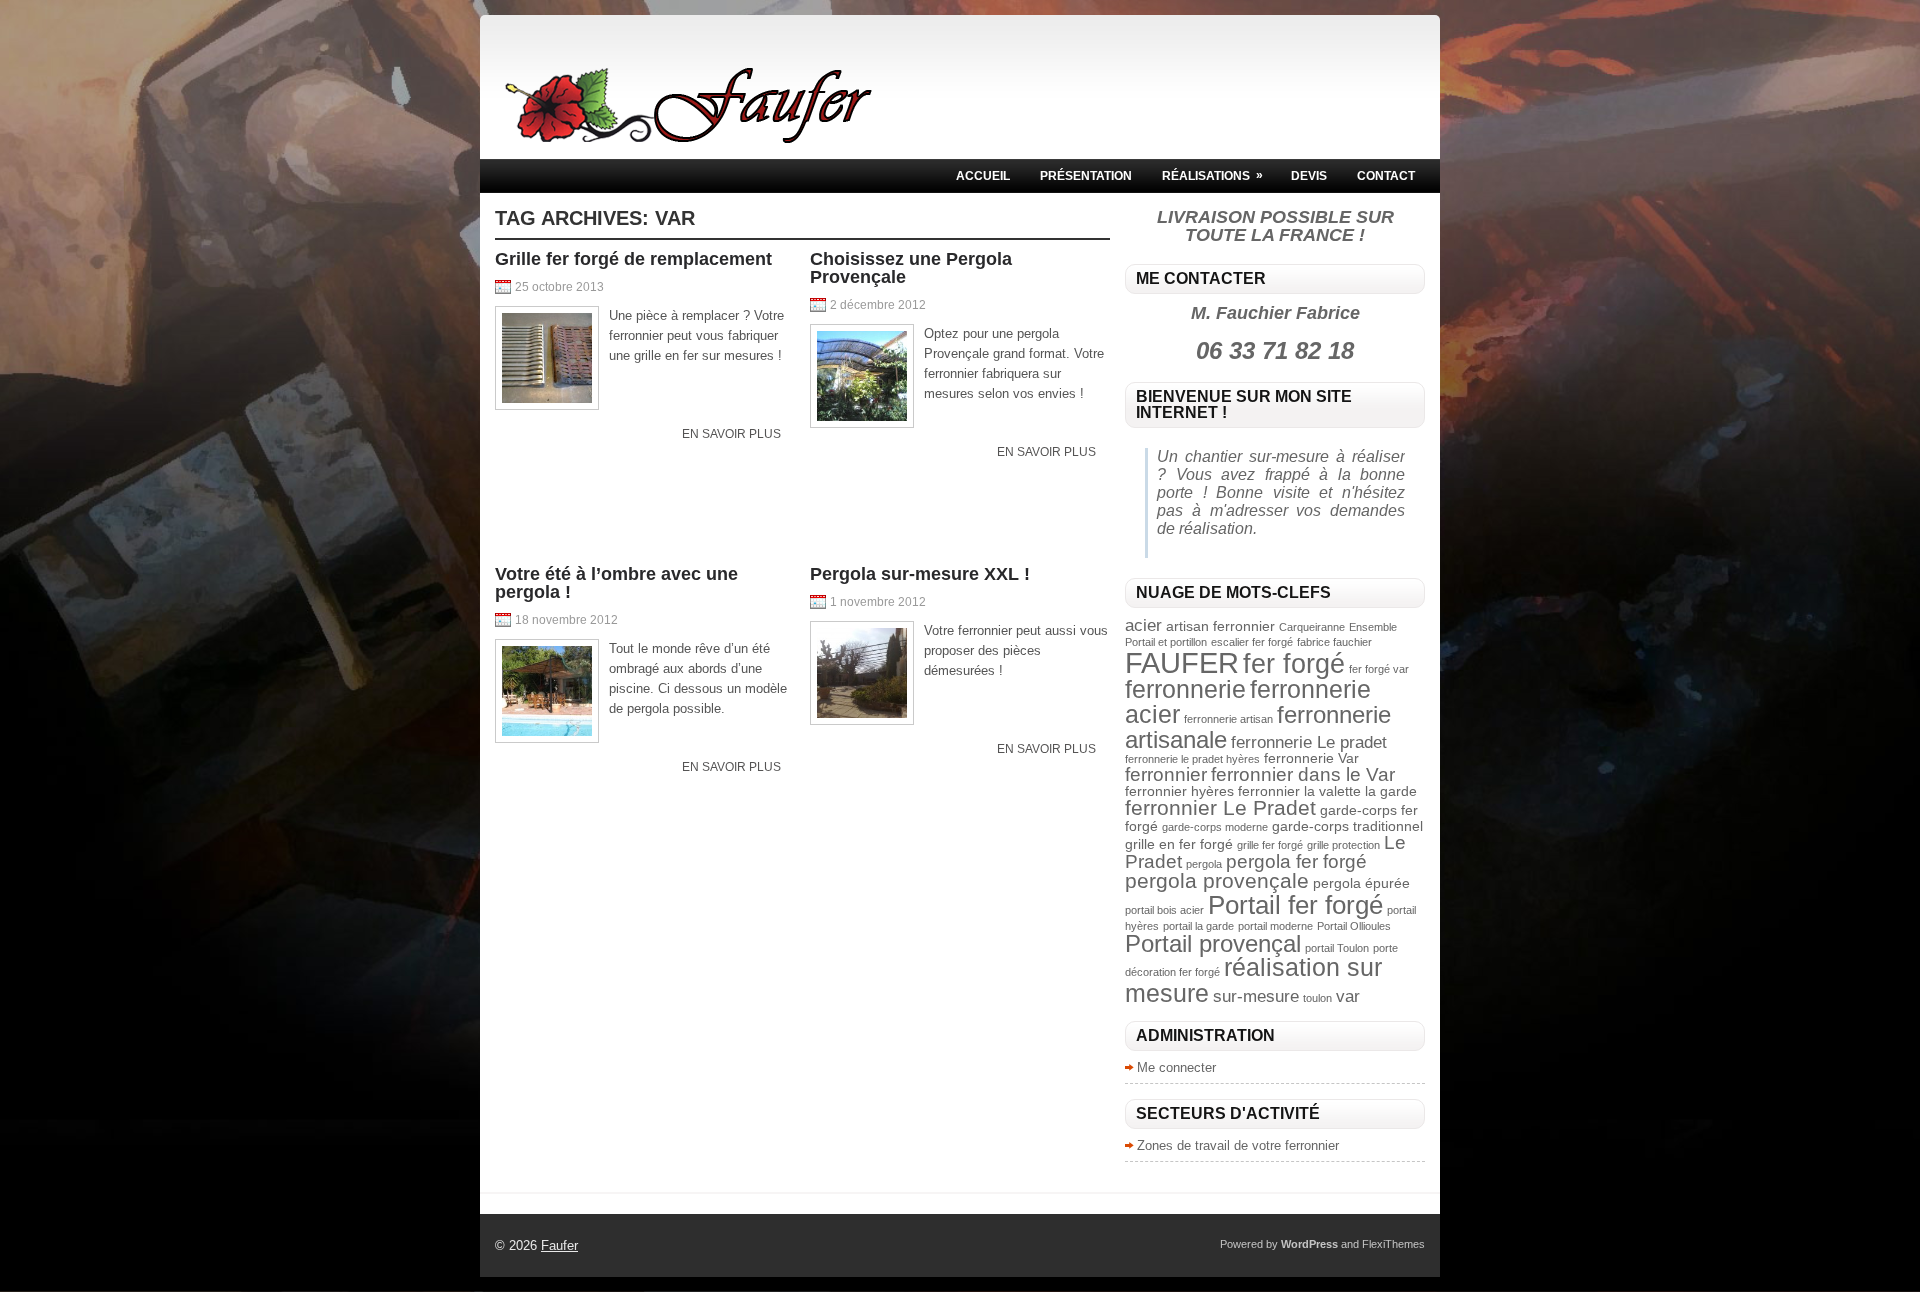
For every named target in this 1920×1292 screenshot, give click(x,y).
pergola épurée (1361, 883)
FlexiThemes (1393, 1244)
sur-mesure (1256, 996)
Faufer (559, 1245)
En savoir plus (731, 434)
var (1348, 996)
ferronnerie (1185, 689)
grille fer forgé (1270, 845)
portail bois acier (1164, 910)
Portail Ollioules (1354, 926)
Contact (1386, 176)
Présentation (1086, 176)
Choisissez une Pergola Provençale (911, 268)
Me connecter (1176, 1067)
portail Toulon (1337, 948)
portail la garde (1198, 926)
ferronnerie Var (1311, 758)
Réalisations (1212, 175)
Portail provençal (1213, 943)
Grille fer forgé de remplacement (633, 259)
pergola (1204, 864)
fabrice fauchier (1334, 642)
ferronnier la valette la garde (1327, 791)
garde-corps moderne (1215, 827)
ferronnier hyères (1179, 791)
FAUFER (1182, 662)
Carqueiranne (1312, 627)
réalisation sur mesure (1253, 979)
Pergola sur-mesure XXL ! (920, 574)
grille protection (1343, 845)
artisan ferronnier (1220, 626)
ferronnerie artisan (1228, 719)
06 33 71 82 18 (1275, 350)
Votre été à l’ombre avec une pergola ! (616, 583)
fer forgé (1294, 663)
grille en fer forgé (1179, 844)
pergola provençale (1217, 880)
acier (1143, 625)
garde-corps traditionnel (1347, 826)
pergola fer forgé (1296, 861)
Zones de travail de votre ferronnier (1238, 1145)
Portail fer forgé (1295, 905)
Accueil (983, 176)
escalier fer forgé (1252, 642)
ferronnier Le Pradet (1220, 807)
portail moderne (1275, 926)
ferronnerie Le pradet (1309, 742)
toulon (1317, 998)
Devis (1309, 176)
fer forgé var (1379, 669)
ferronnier (1166, 774)
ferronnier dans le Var (1303, 774)
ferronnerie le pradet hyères (1192, 759)
